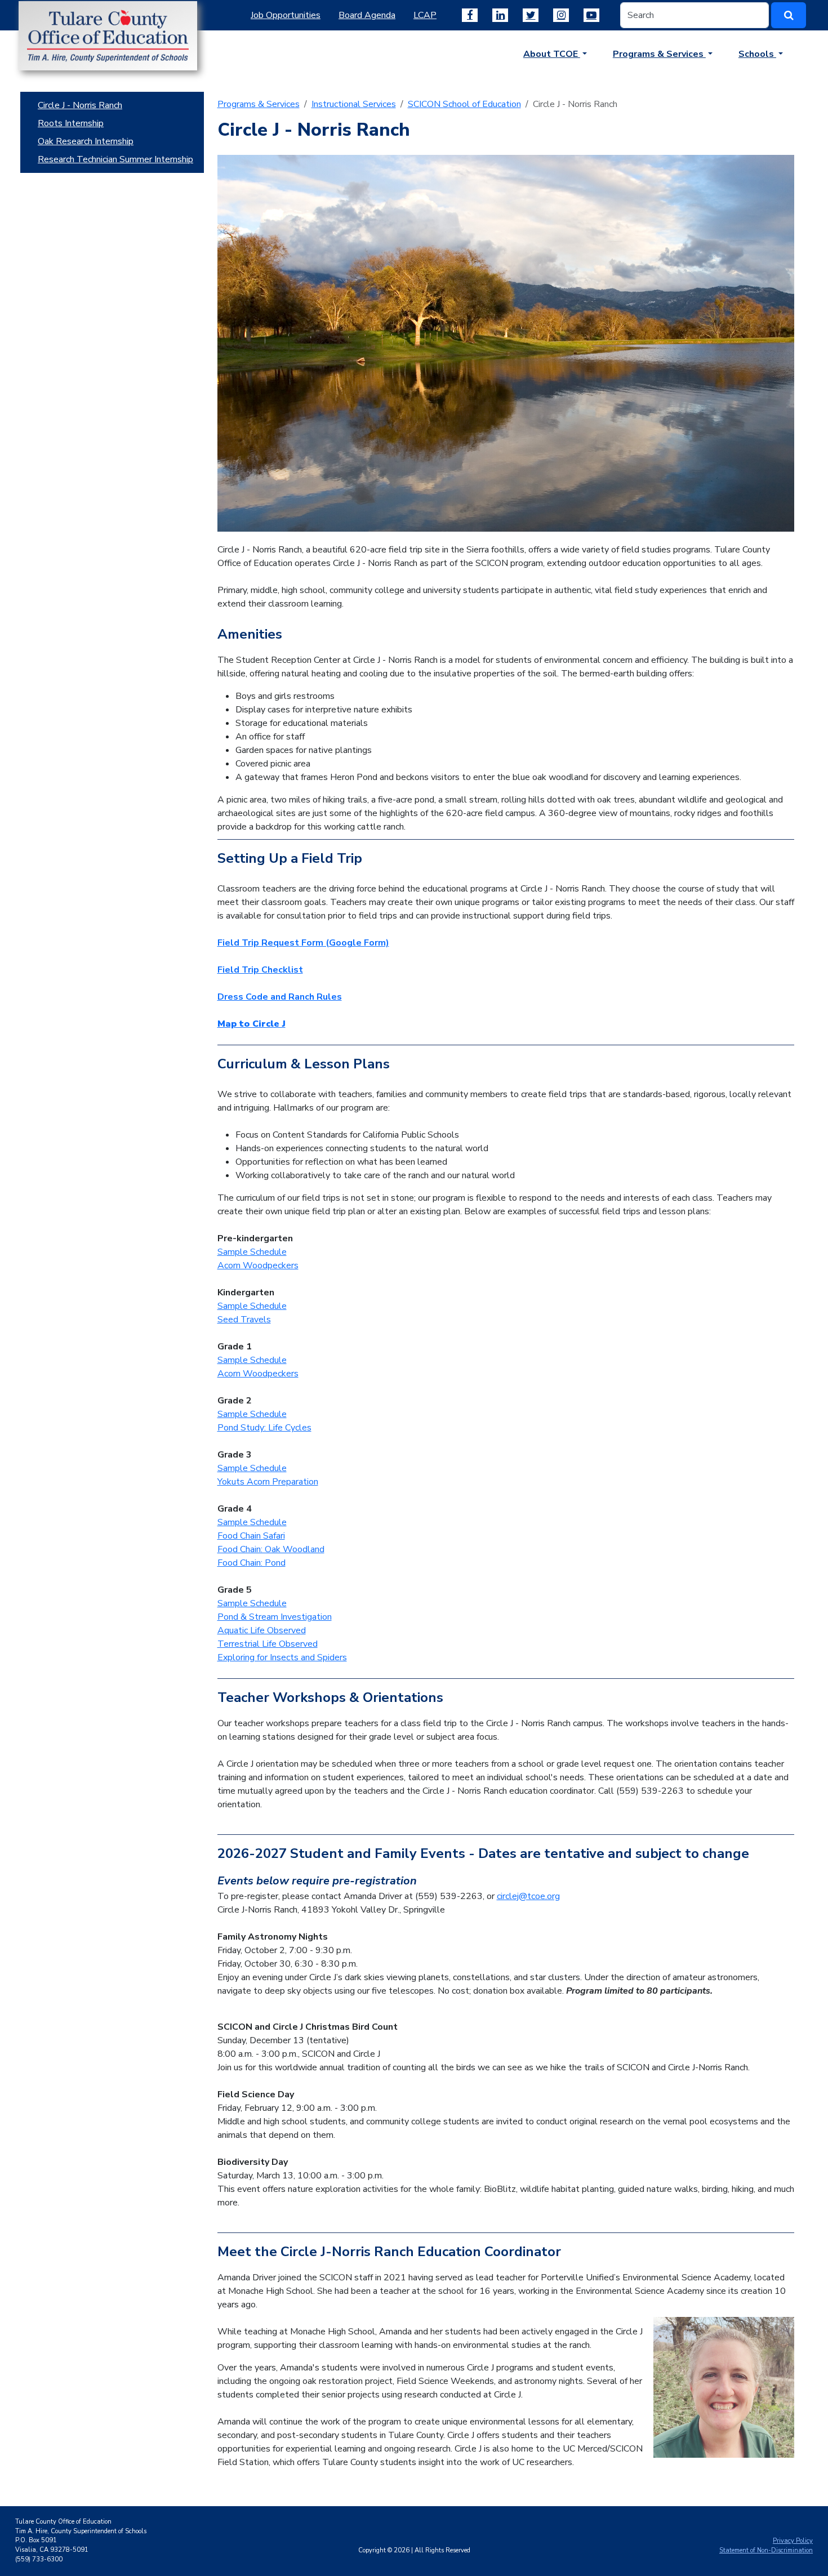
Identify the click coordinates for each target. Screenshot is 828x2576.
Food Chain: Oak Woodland (271, 1549)
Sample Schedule (252, 1252)
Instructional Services (354, 104)
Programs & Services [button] (659, 54)
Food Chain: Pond (251, 1563)
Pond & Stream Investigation (275, 1617)
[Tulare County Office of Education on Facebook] (470, 15)
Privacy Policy (793, 2541)
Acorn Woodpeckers (258, 1265)
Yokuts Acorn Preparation (268, 1482)
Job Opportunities (286, 15)
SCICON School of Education (464, 104)
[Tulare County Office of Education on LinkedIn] (500, 15)
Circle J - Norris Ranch (80, 105)
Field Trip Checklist (260, 970)
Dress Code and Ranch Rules (280, 997)
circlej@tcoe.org (528, 1896)
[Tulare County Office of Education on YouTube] (591, 15)
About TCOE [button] (552, 54)
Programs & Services (259, 104)
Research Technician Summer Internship (115, 159)
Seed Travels (244, 1320)
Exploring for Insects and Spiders (282, 1657)
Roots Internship (71, 123)
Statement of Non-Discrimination (766, 2550)
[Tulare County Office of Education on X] (531, 15)
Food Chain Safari (251, 1536)
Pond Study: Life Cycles (264, 1428)
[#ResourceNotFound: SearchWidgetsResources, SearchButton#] (789, 15)
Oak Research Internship (86, 141)
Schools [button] (757, 54)
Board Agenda (367, 15)
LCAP (425, 15)
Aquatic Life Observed (262, 1630)
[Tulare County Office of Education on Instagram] (561, 15)
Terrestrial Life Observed (268, 1644)
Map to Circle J (251, 1024)
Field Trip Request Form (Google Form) (303, 943)
